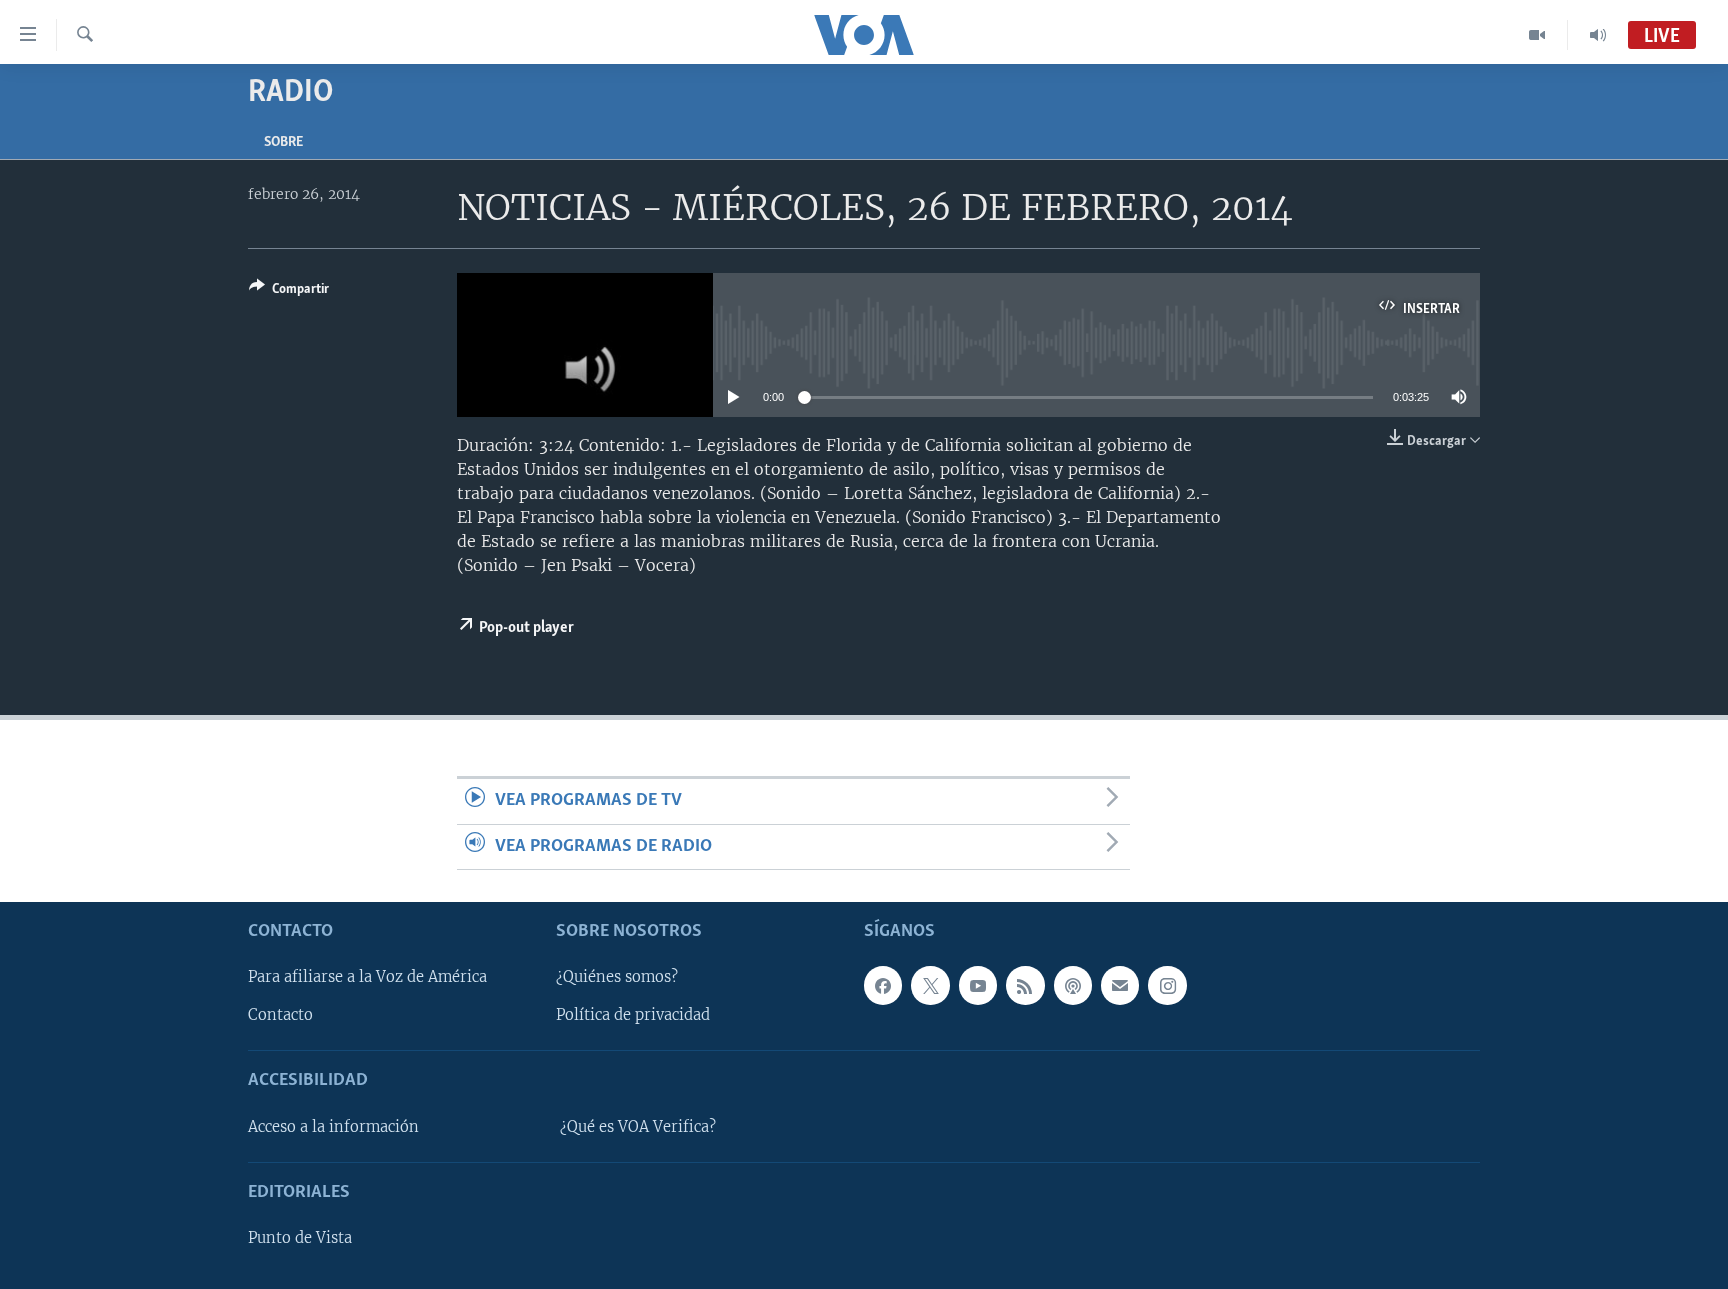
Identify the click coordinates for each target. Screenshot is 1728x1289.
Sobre (283, 142)
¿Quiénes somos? (617, 977)
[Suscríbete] (1120, 985)
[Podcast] (1073, 985)
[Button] (289, 292)
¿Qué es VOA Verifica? (638, 1127)
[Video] (1537, 35)
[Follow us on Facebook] (883, 985)
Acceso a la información (333, 1127)
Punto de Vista (300, 1238)
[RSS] (1025, 985)
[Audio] (1598, 35)
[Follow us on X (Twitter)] (930, 985)
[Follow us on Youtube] (978, 985)
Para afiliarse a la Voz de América (367, 977)
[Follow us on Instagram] (1167, 985)
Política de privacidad (633, 1015)
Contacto (280, 1015)
